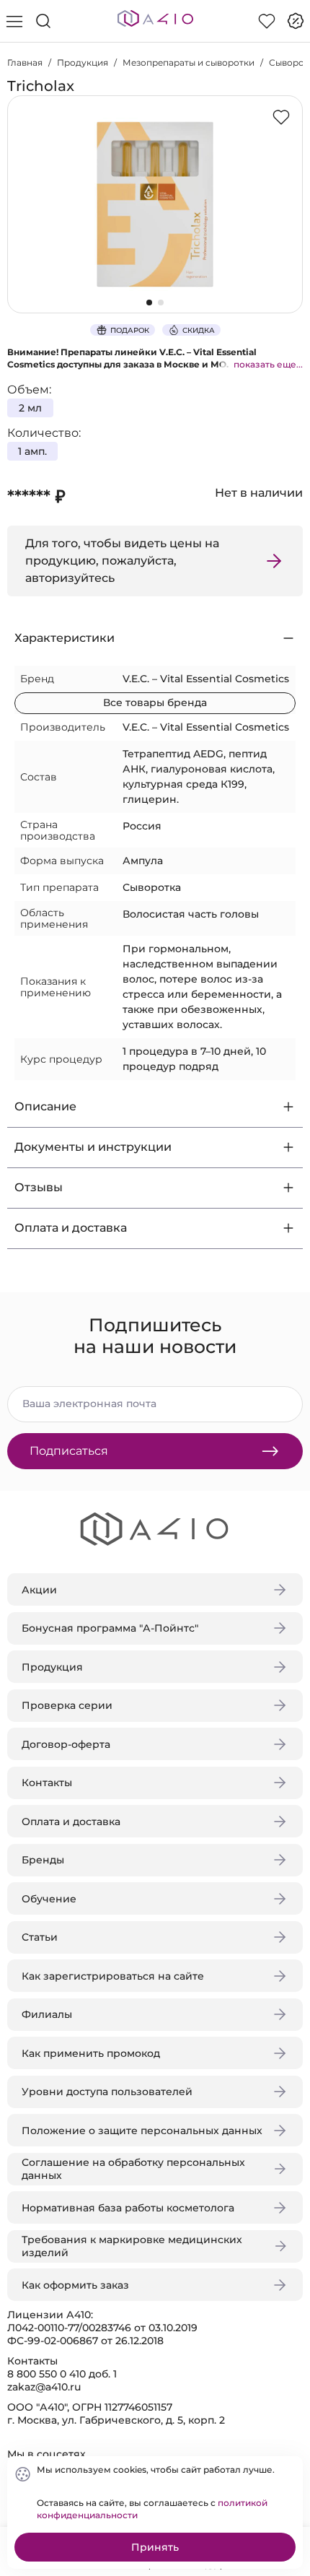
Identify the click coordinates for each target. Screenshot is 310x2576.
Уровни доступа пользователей (107, 2092)
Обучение (49, 1899)
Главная (25, 62)
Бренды (43, 1860)
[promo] (296, 21)
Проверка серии (67, 1705)
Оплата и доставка (71, 1822)
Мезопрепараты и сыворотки (189, 62)
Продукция (83, 62)
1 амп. (32, 451)
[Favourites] (267, 21)
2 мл (30, 408)
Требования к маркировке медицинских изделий (132, 2246)
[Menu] (14, 21)
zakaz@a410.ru (44, 2387)
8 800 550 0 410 (46, 2374)
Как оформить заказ (75, 2285)
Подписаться (69, 1451)
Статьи (40, 1937)
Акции (39, 1590)
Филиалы (47, 2014)
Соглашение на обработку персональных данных (133, 2169)
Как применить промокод (91, 2053)
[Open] (287, 207)
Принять (155, 2547)
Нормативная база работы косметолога (128, 2208)
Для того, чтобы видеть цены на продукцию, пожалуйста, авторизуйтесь (122, 561)
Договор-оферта (66, 1744)
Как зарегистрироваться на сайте (113, 1976)
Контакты (47, 1783)
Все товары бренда (155, 702)
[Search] (43, 21)
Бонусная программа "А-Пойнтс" (110, 1628)
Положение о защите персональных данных (142, 2131)
